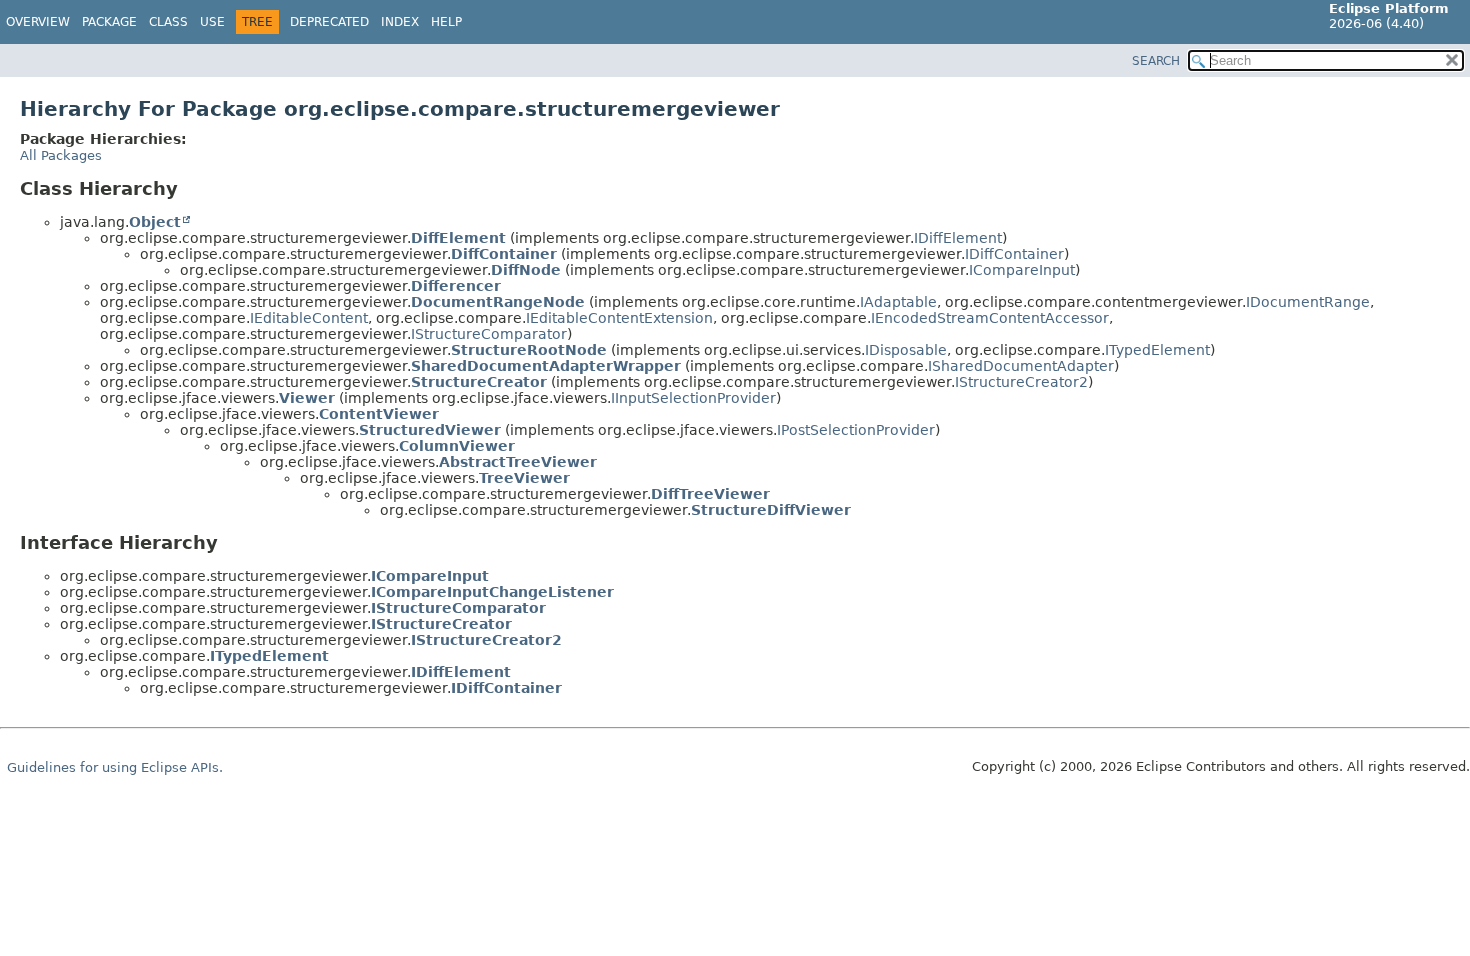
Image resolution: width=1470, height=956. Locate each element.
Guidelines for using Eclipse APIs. (115, 767)
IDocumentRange (1308, 302)
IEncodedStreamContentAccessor (990, 318)
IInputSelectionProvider (693, 398)
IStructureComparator (489, 334)
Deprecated (329, 22)
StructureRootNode (529, 350)
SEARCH (1156, 61)
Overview (38, 22)
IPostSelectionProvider (856, 430)
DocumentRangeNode (498, 302)
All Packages (61, 155)
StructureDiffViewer (771, 510)
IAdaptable (898, 302)
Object (155, 222)
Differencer (456, 286)
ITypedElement (1157, 350)
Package (109, 22)
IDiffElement (958, 238)
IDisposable (906, 350)
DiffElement (458, 238)
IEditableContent (309, 318)
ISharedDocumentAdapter (1021, 366)
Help (446, 22)
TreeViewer (524, 478)
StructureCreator (479, 382)
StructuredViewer (430, 430)
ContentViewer (379, 414)
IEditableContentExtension (619, 318)
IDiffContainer (1014, 254)
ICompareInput (1022, 270)
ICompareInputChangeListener (492, 592)
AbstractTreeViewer (518, 462)
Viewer (307, 398)
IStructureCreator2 (1021, 382)
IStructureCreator (441, 624)
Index (400, 22)
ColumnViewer (457, 446)
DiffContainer (504, 254)
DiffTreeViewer (710, 494)
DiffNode (526, 270)
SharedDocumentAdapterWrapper (546, 366)
